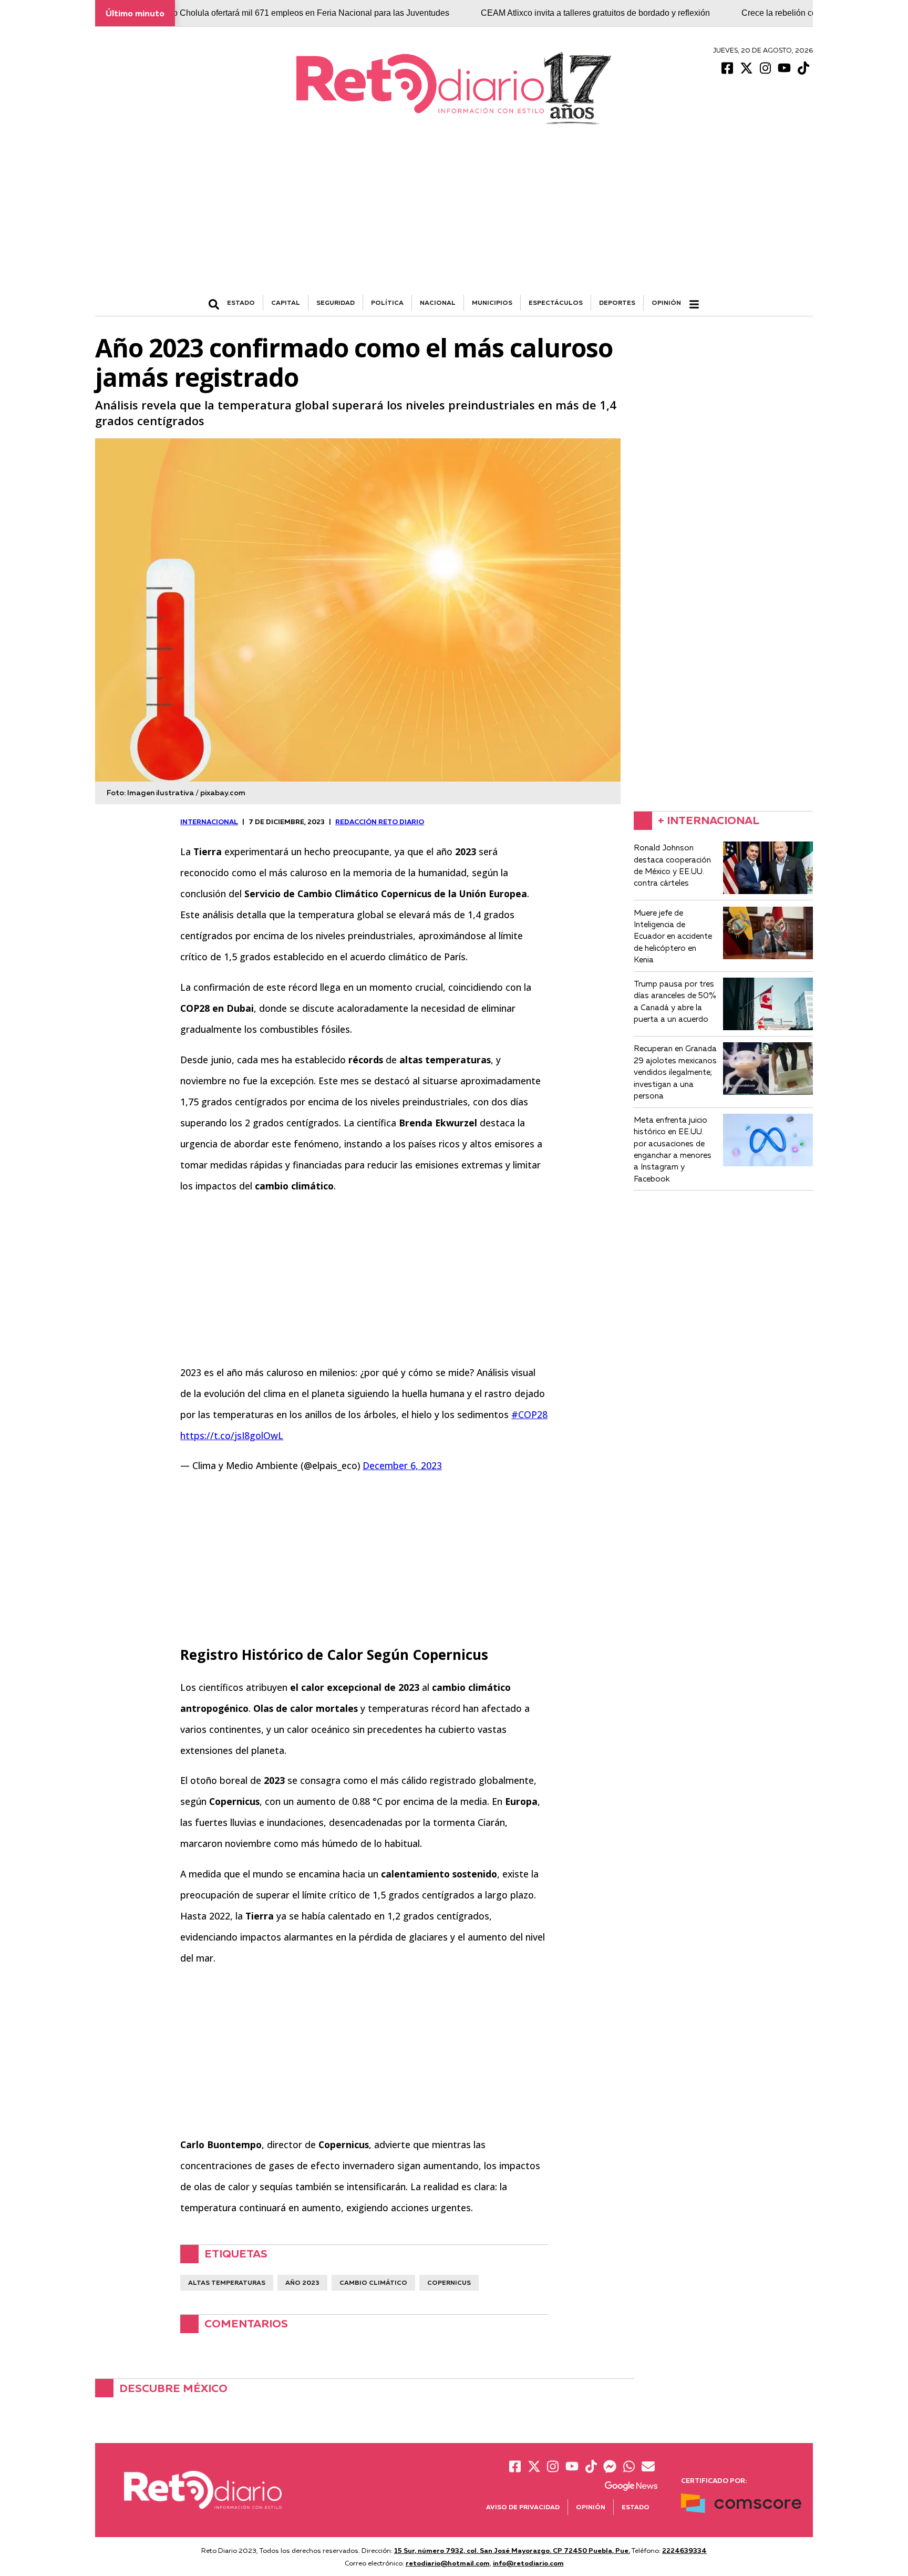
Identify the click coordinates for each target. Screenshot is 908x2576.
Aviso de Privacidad (523, 2507)
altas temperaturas (227, 2282)
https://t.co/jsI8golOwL (232, 1435)
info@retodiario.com (528, 2563)
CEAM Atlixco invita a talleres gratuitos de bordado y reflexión (531, 13)
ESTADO (241, 302)
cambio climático (373, 2282)
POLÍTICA (387, 302)
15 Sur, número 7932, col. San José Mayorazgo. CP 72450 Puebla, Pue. (512, 2550)
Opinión (666, 302)
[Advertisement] (454, 216)
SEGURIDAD (336, 302)
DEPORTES (617, 302)
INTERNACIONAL (209, 822)
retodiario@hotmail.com (448, 2563)
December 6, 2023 (402, 1465)
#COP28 (529, 1414)
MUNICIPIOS (492, 302)
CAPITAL (286, 302)
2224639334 (684, 2550)
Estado (636, 2507)
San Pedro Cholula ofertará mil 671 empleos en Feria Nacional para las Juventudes (229, 13)
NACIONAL (438, 302)
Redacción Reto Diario (380, 822)
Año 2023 (302, 2282)
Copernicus (449, 2282)
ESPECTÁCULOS (556, 302)
